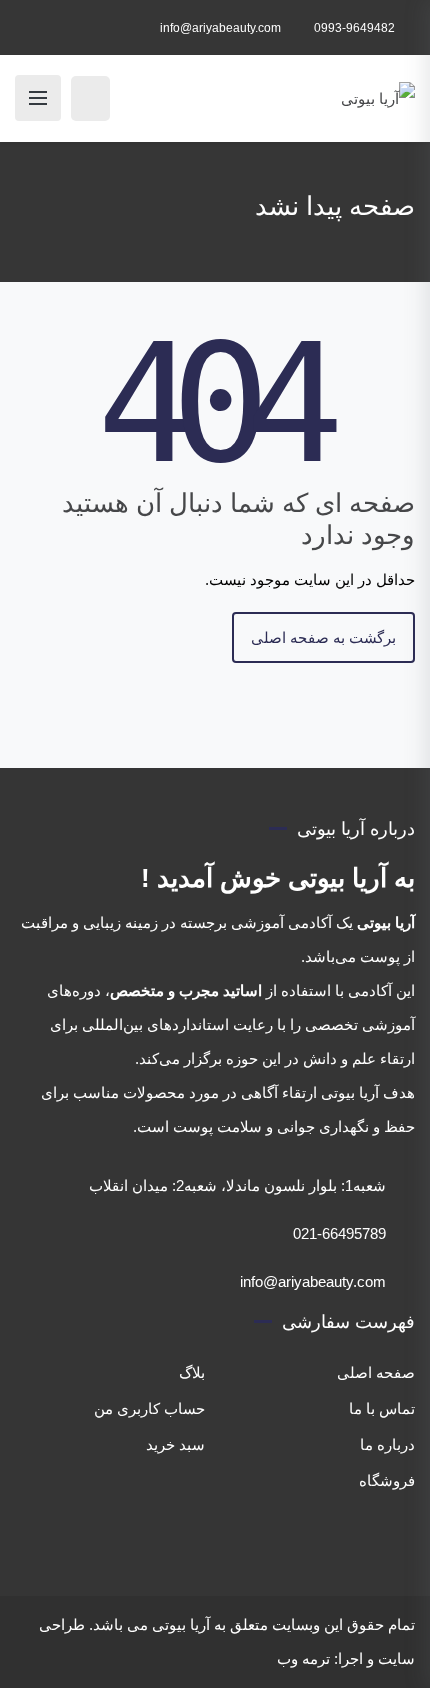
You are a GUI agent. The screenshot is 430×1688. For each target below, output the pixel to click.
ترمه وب (303, 1658)
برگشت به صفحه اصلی (323, 637)
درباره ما (387, 1444)
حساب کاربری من (149, 1408)
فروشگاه (387, 1480)
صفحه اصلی (376, 1372)
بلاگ (192, 1372)
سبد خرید (175, 1444)
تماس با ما (382, 1408)
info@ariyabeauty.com (220, 28)
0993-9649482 (354, 28)
